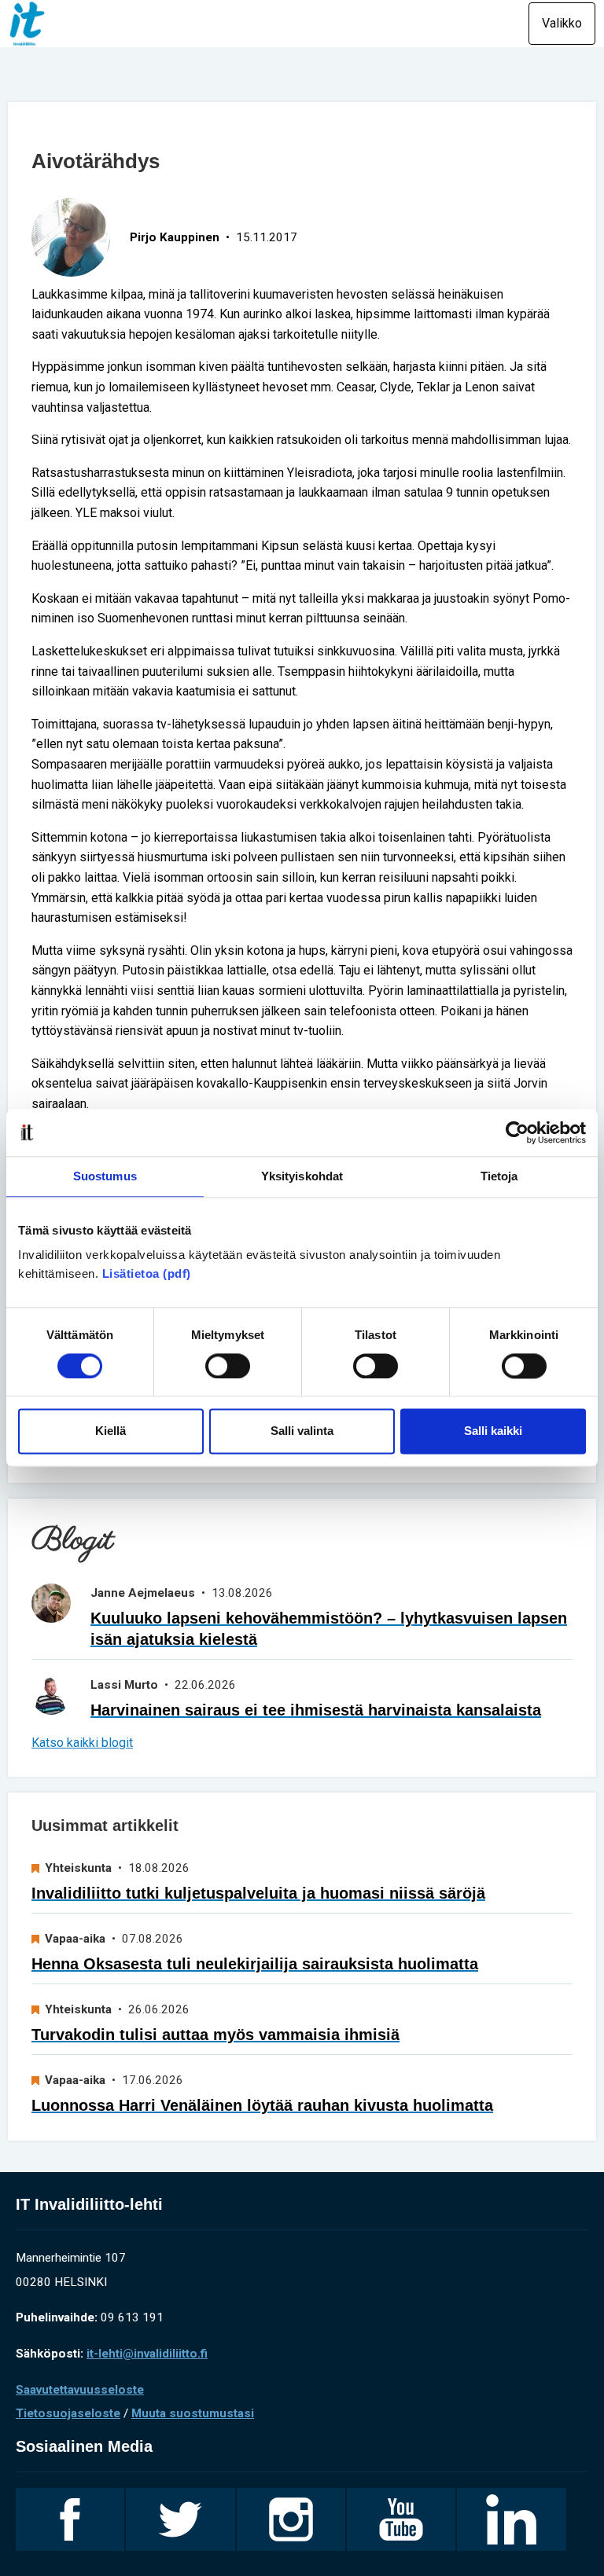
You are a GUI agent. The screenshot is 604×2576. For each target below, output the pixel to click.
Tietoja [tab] (499, 1176)
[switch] (228, 1366)
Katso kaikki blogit (82, 1743)
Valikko (562, 23)
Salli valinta (302, 1431)
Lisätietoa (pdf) (147, 1273)
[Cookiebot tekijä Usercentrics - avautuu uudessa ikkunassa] (517, 1132)
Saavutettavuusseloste (80, 2390)
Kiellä (110, 1431)
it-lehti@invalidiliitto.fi (147, 2354)
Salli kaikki (493, 1431)
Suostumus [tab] (105, 1176)
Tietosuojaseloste (68, 2413)
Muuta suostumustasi (193, 2413)
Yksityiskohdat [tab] (302, 1176)
